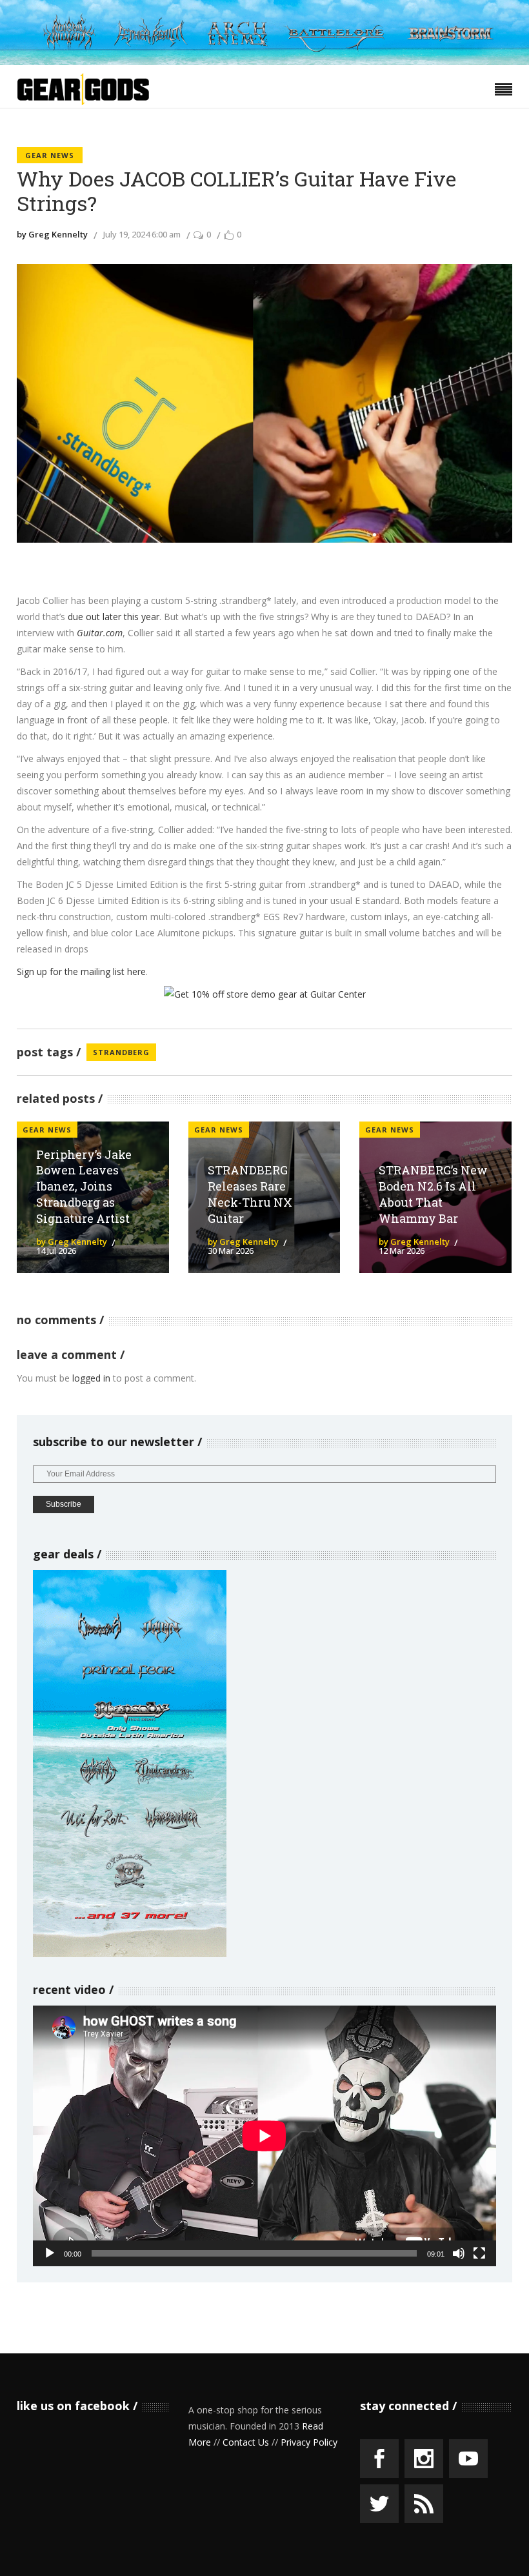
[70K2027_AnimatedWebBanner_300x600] (130, 1954)
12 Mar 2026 (402, 1251)
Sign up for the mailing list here (81, 971)
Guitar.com (100, 633)
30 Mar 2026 (231, 1251)
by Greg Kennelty (52, 234)
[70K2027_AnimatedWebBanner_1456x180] (264, 62)
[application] (264, 2136)
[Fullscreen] (479, 2253)
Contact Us (246, 2442)
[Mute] (459, 2253)
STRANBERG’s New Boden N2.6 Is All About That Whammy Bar (433, 1194)
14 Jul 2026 (56, 1251)
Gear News (50, 155)
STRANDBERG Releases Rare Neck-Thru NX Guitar (250, 1194)
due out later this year (114, 617)
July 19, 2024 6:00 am (142, 234)
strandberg (121, 1052)
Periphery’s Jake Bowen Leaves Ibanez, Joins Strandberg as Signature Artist (84, 1186)
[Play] (50, 2253)
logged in (91, 1378)
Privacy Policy (309, 2442)
